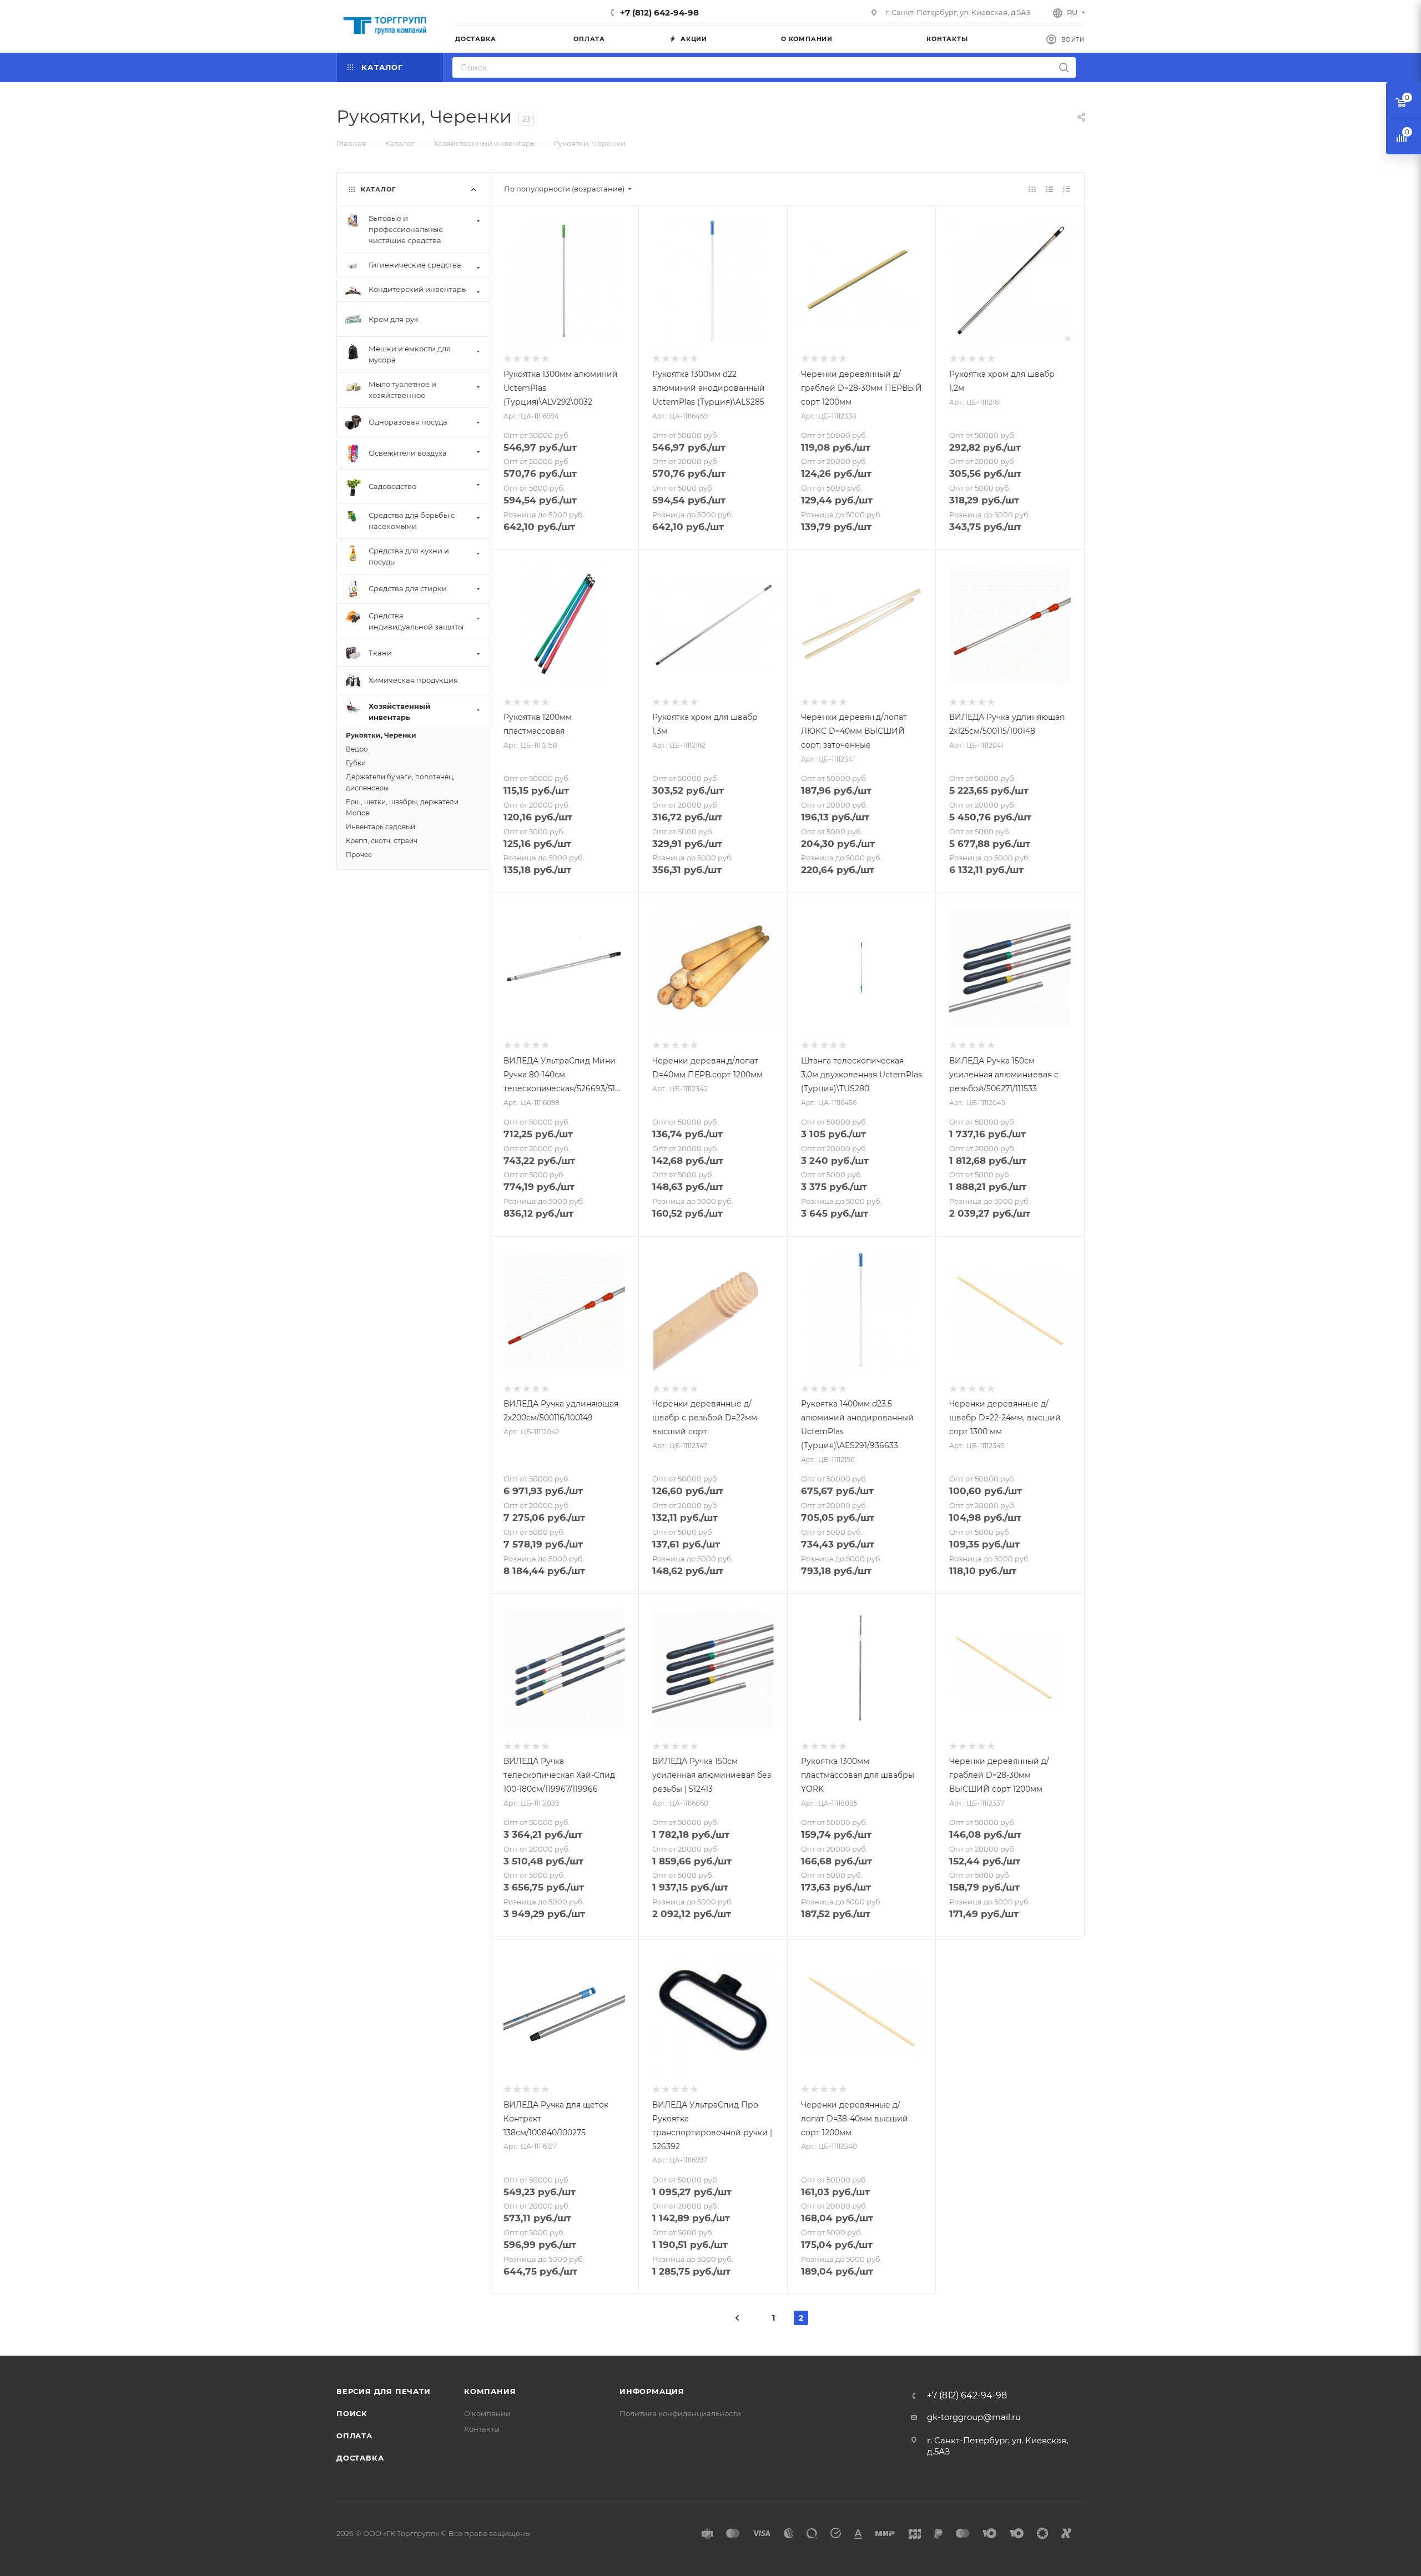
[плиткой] (1032, 189)
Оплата (354, 2436)
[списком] (1049, 189)
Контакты (482, 2429)
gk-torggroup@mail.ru (974, 2417)
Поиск (352, 2413)
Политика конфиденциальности (680, 2413)
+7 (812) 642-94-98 (659, 12)
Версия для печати (384, 2391)
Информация (652, 2391)
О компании (487, 2413)
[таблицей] (1067, 189)
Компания (490, 2391)
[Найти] (1064, 67)
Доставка (360, 2458)
